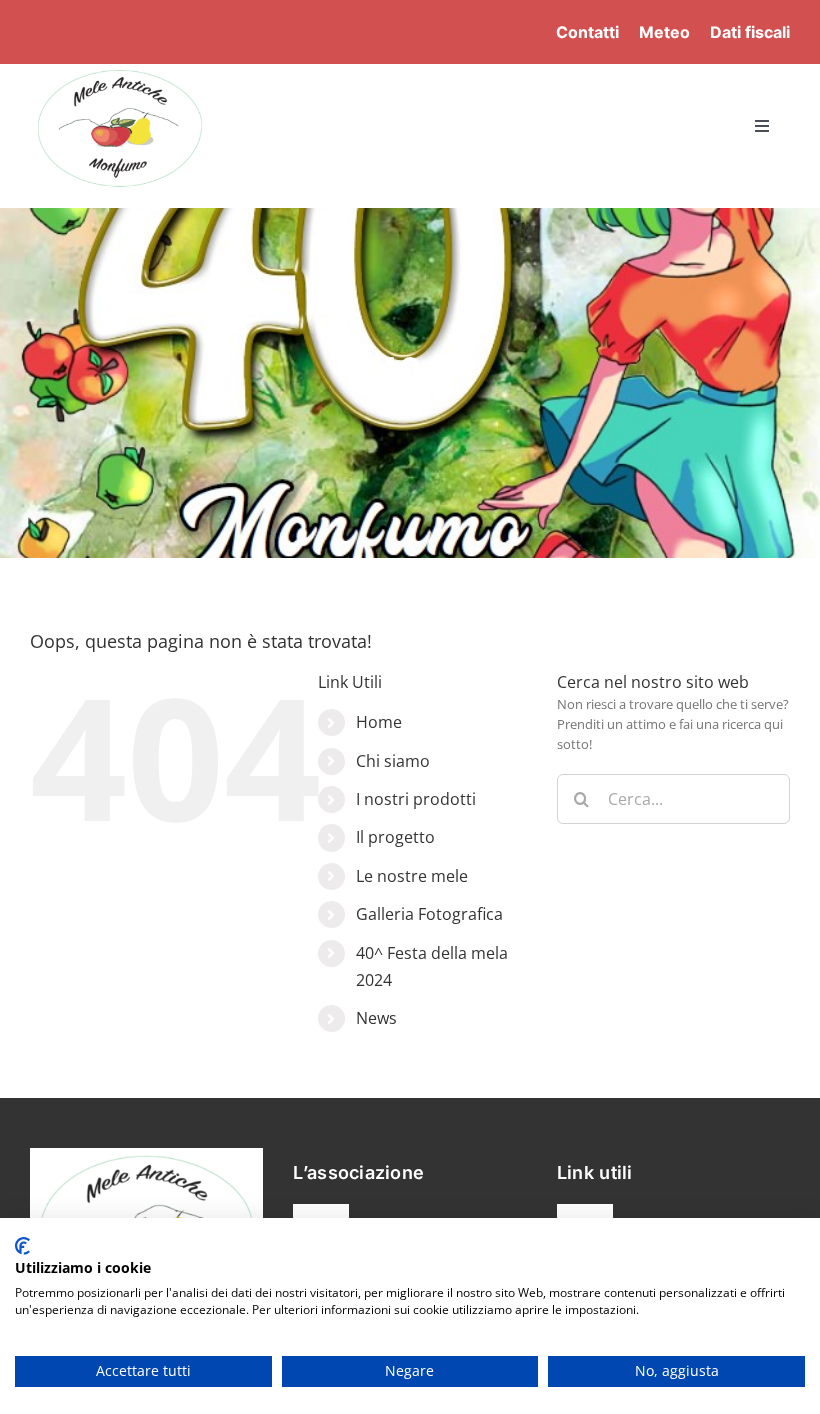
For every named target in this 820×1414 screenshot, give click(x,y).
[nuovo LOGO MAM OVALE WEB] (120, 70)
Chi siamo (393, 761)
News (376, 1018)
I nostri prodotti (416, 799)
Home (379, 722)
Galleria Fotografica (429, 914)
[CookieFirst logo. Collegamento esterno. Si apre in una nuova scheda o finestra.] (22, 1246)
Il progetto (395, 837)
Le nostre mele (412, 876)
